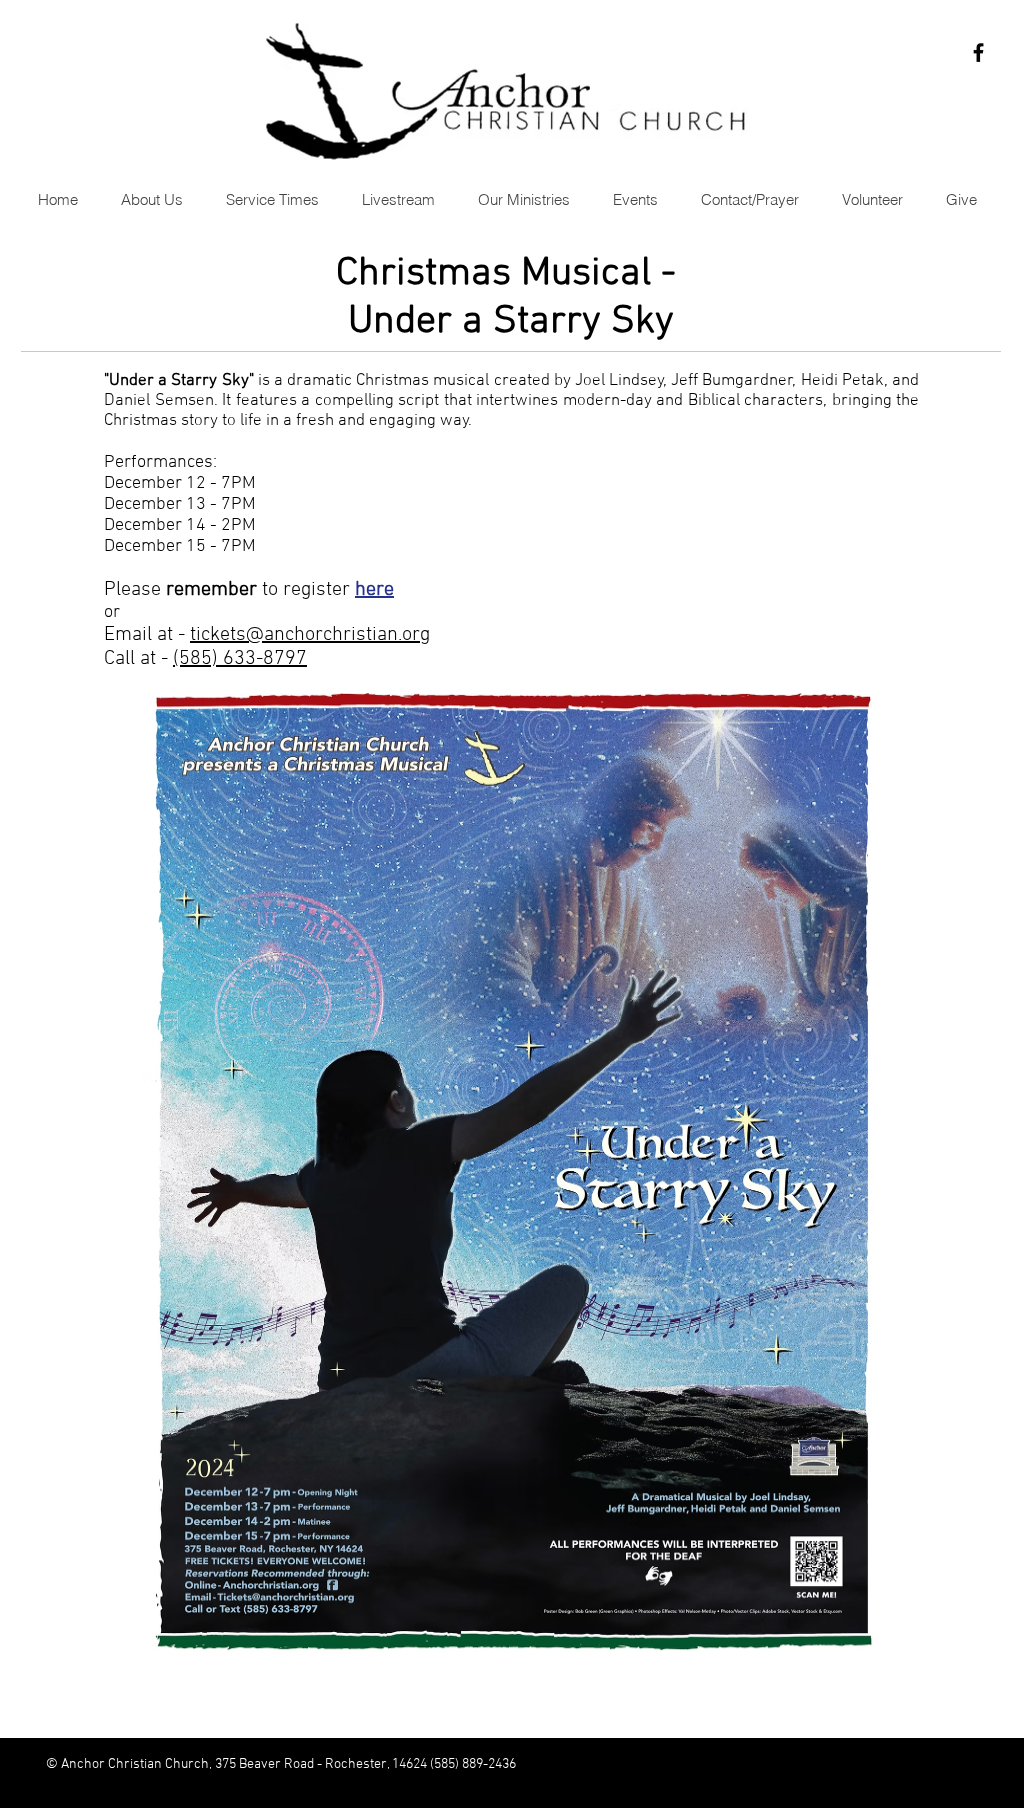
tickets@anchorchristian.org (310, 635)
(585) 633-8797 (240, 659)
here (374, 590)
